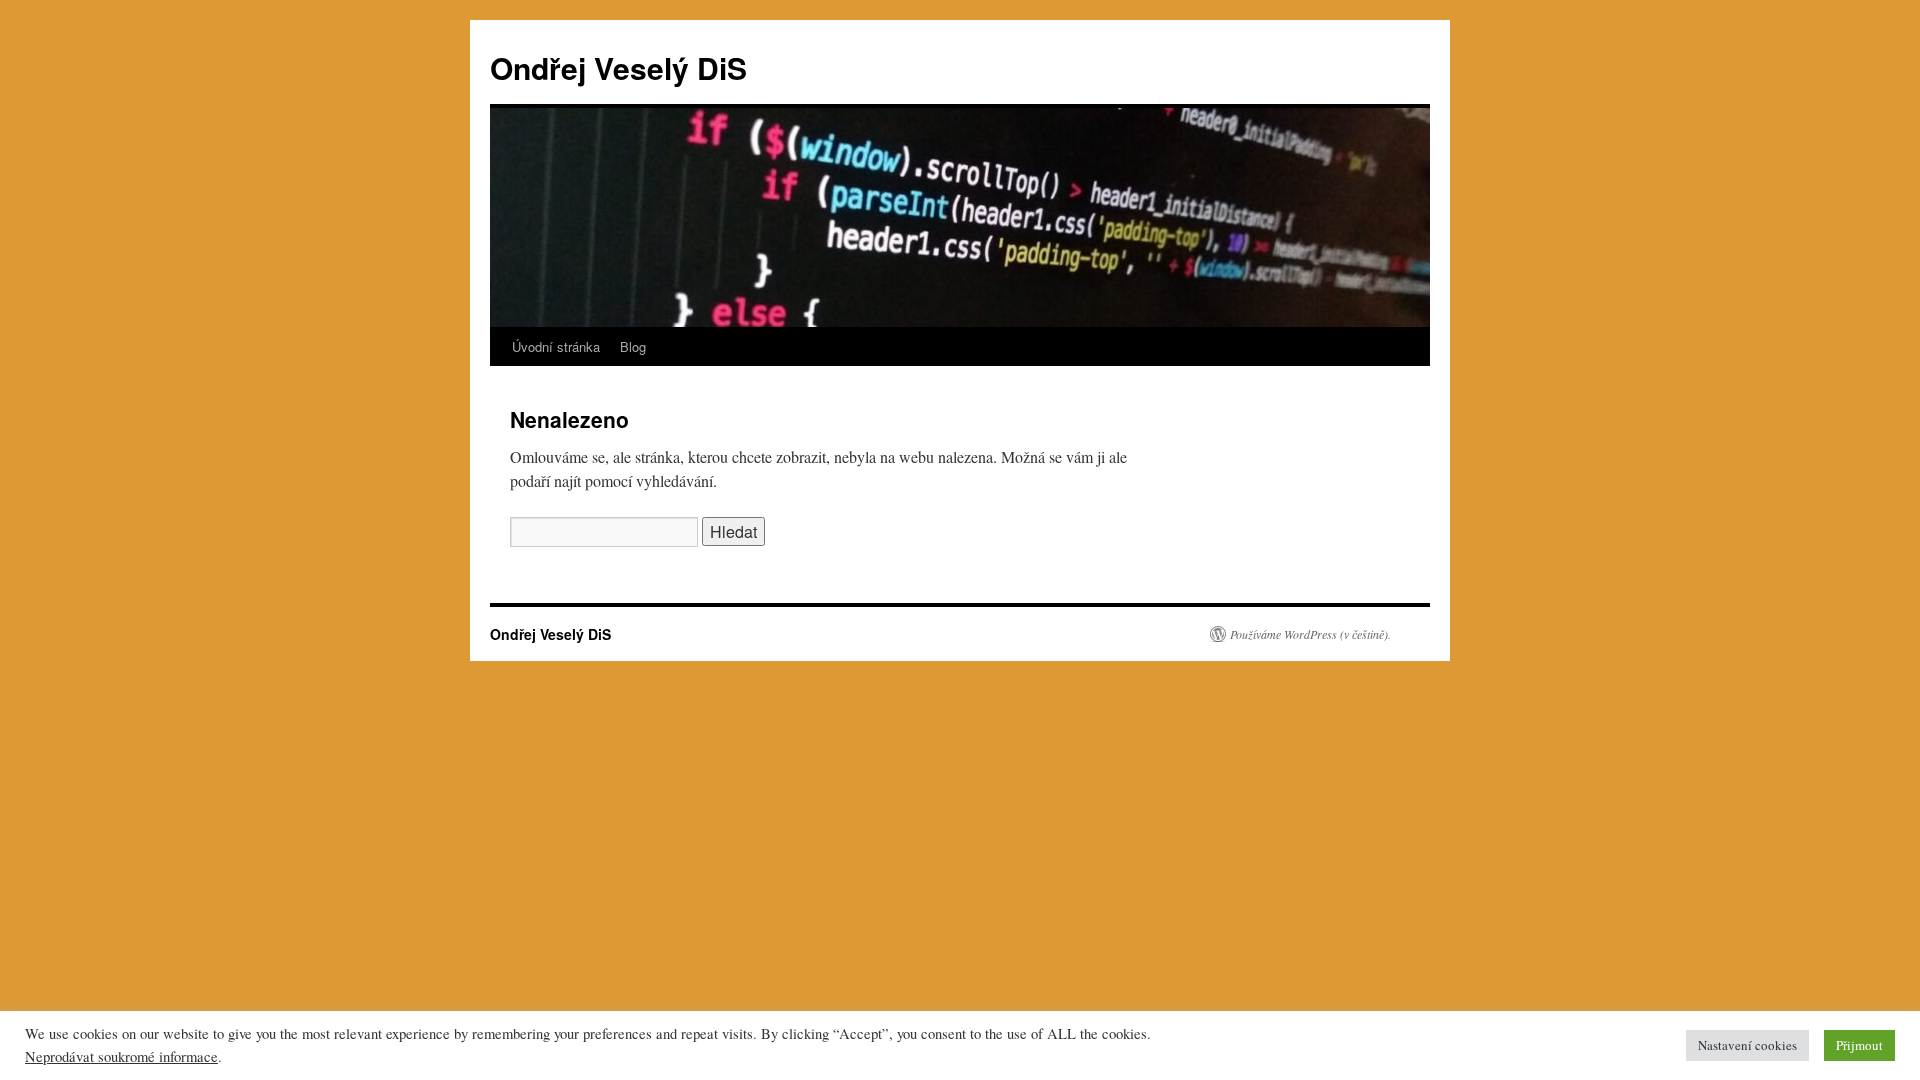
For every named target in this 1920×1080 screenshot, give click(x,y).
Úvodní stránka (556, 346)
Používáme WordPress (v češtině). (1310, 634)
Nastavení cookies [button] (1747, 1045)
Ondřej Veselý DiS (618, 67)
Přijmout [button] (1859, 1045)
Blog (633, 346)
